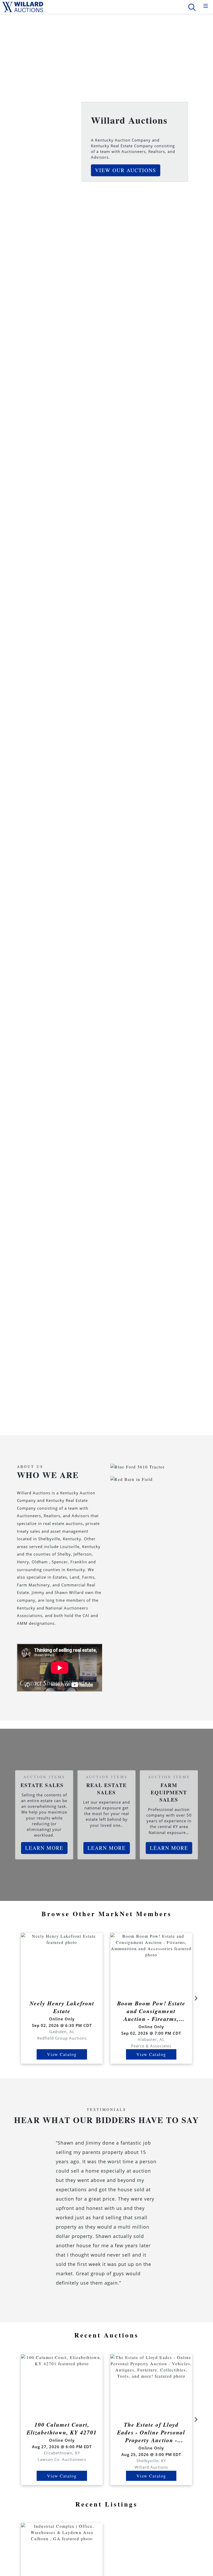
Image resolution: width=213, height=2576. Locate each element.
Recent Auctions (106, 2335)
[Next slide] (196, 1998)
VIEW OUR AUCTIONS (126, 170)
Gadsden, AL (62, 2032)
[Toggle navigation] (206, 6)
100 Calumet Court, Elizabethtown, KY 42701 (62, 2428)
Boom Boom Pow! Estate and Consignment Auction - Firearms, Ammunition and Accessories (151, 2011)
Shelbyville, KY (151, 2461)
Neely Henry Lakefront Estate (62, 2007)
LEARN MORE (44, 1848)
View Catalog (62, 2054)
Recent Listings (106, 2504)
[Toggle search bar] (192, 7)
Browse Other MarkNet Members (107, 1914)
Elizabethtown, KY (62, 2453)
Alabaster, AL (151, 2039)
